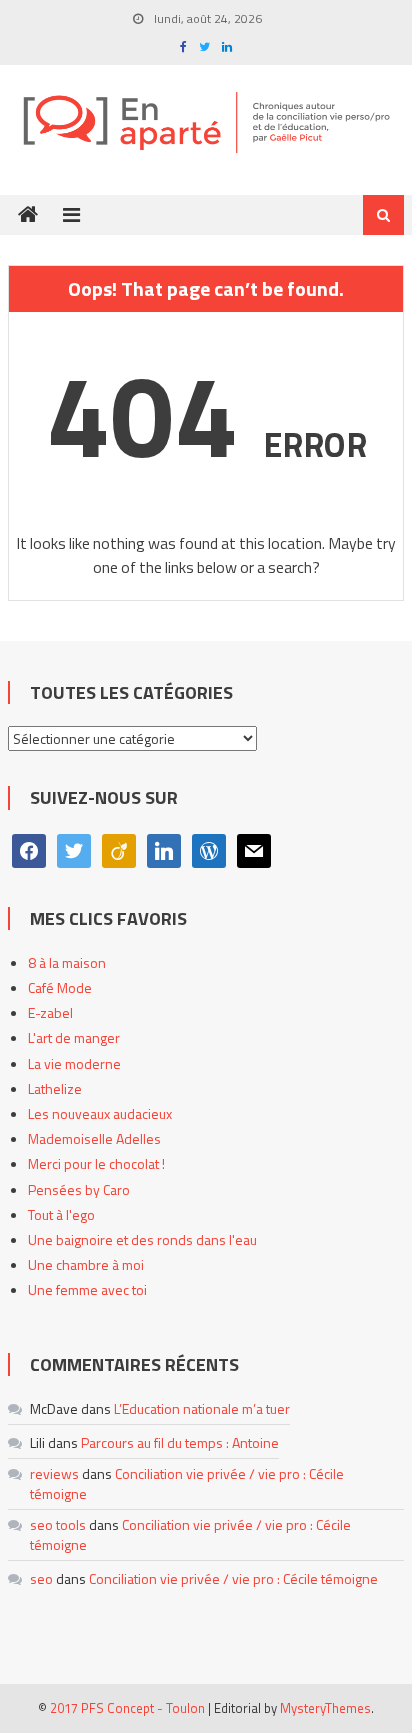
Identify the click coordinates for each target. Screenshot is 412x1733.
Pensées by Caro (79, 1189)
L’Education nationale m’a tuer (202, 1408)
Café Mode (60, 987)
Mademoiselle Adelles (94, 1138)
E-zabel (50, 1012)
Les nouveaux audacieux (100, 1113)
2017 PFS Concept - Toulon (127, 1708)
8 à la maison (67, 962)
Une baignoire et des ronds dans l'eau (142, 1239)
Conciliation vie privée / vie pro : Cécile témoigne (187, 1483)
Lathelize (55, 1088)
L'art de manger (74, 1037)
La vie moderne (74, 1063)
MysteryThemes (325, 1708)
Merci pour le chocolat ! (96, 1163)
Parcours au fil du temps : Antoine (180, 1442)
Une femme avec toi (87, 1289)
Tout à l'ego (61, 1214)
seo (41, 1578)
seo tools (58, 1524)
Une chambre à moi (86, 1264)
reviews (54, 1473)
